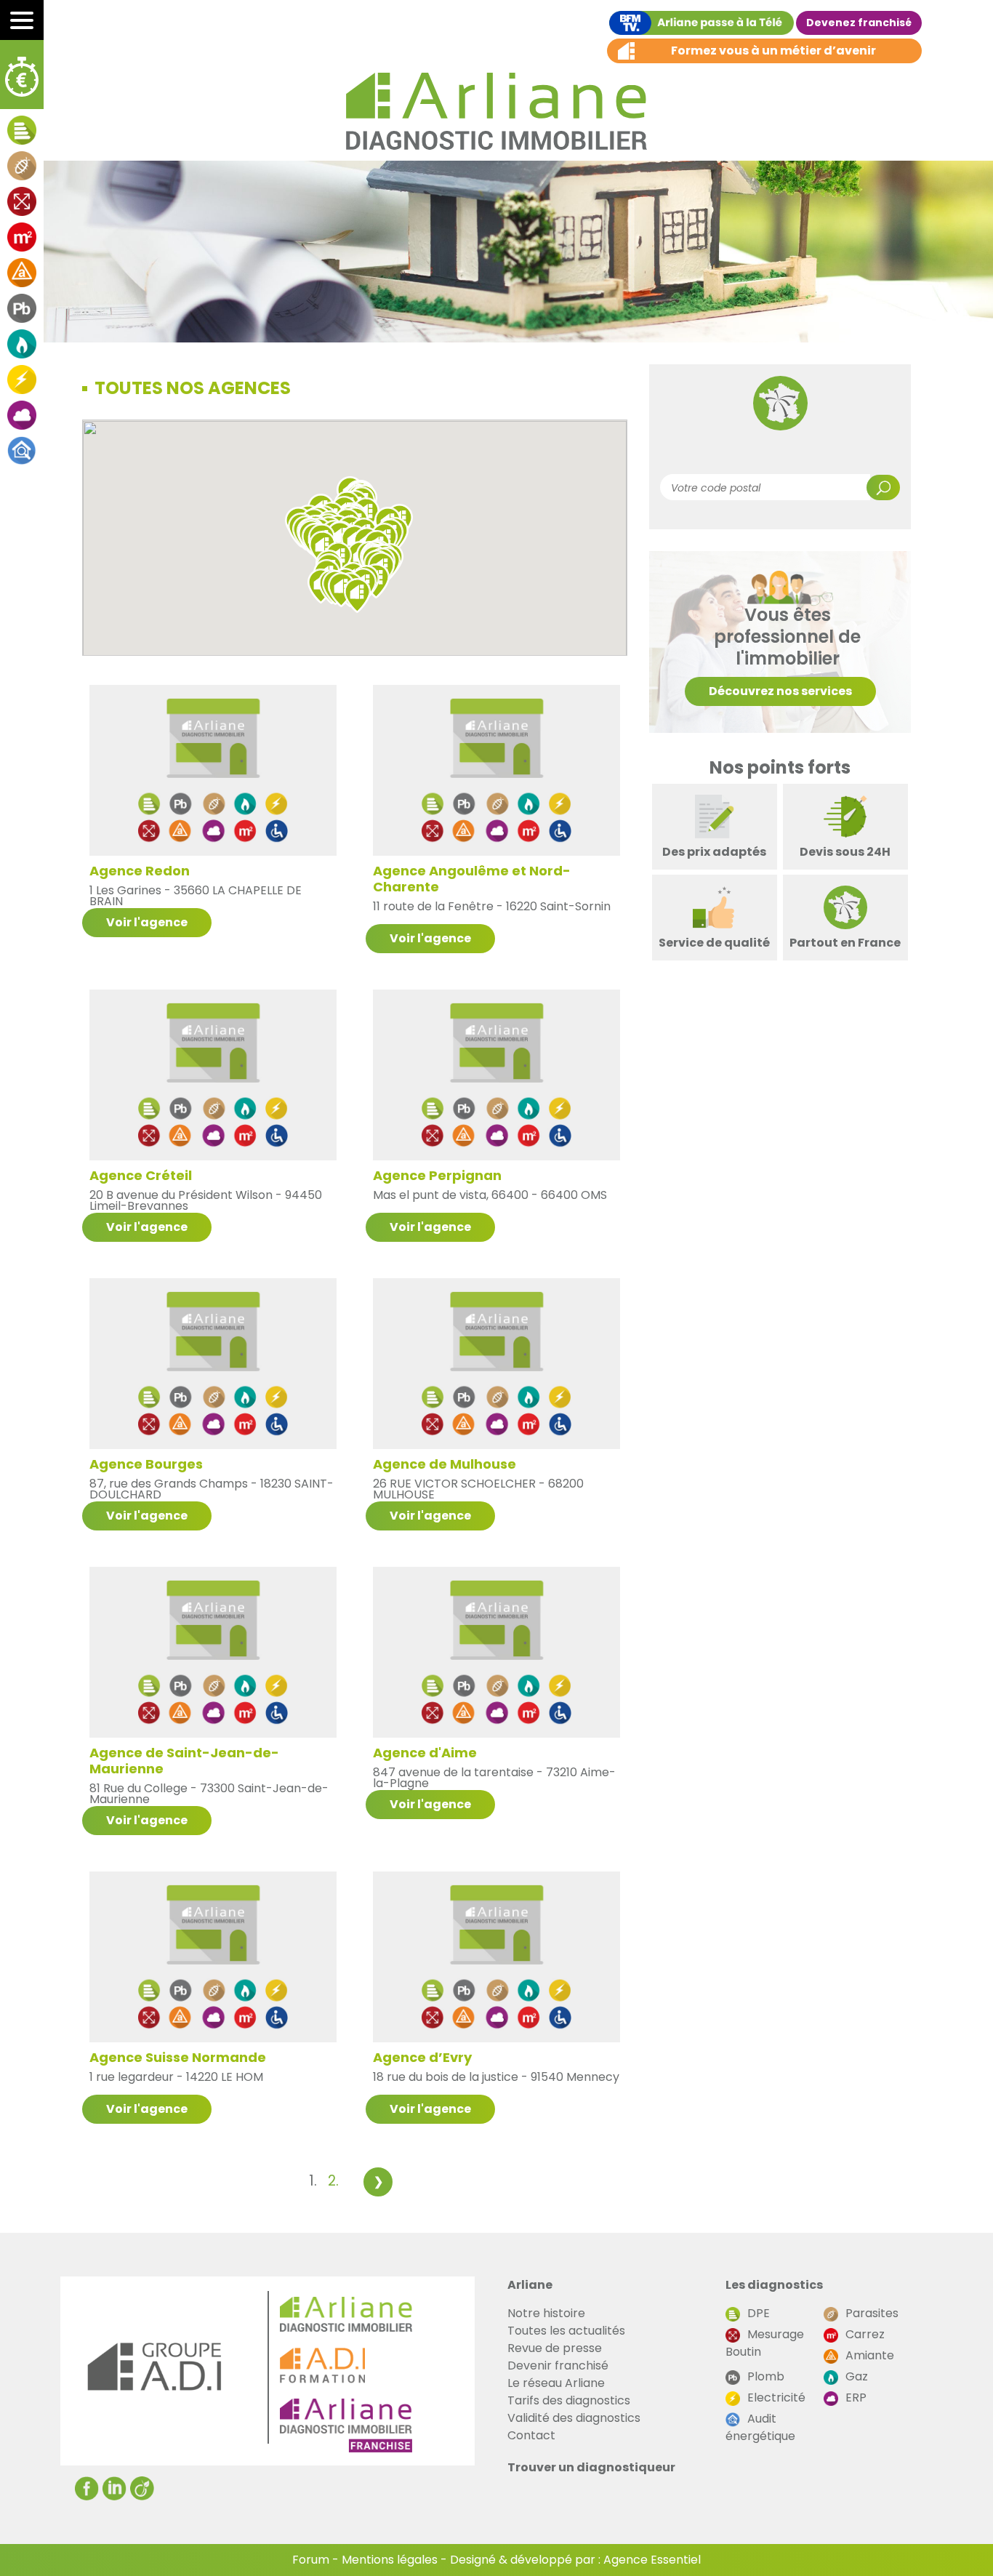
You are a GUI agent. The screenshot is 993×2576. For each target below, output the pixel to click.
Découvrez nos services (780, 691)
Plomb (766, 2376)
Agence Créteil (141, 1175)
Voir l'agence (147, 922)
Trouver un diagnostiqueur (591, 2467)
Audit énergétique (760, 2427)
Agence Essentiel (652, 2560)
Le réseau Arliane (556, 2383)
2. (333, 2181)
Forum (311, 2560)
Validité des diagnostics (574, 2418)
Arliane (530, 2285)
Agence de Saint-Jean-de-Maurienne (184, 1760)
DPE (759, 2313)
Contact (531, 2435)
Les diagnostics (774, 2285)
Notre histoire (546, 2313)
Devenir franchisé (558, 2366)
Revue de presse (555, 2348)
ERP (856, 2398)
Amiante (870, 2355)
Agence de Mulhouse (445, 1464)
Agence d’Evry (422, 2057)
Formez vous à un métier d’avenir (773, 51)
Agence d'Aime (425, 1752)
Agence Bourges (146, 1464)
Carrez (865, 2334)
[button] (357, 595)
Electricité (776, 2398)
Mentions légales (390, 2560)
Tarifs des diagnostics (569, 2400)
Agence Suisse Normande (178, 2057)
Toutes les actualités (566, 2331)
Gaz (857, 2376)
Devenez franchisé (859, 23)
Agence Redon (140, 870)
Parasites (872, 2313)
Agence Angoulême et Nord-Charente (472, 878)
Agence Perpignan (437, 1175)
